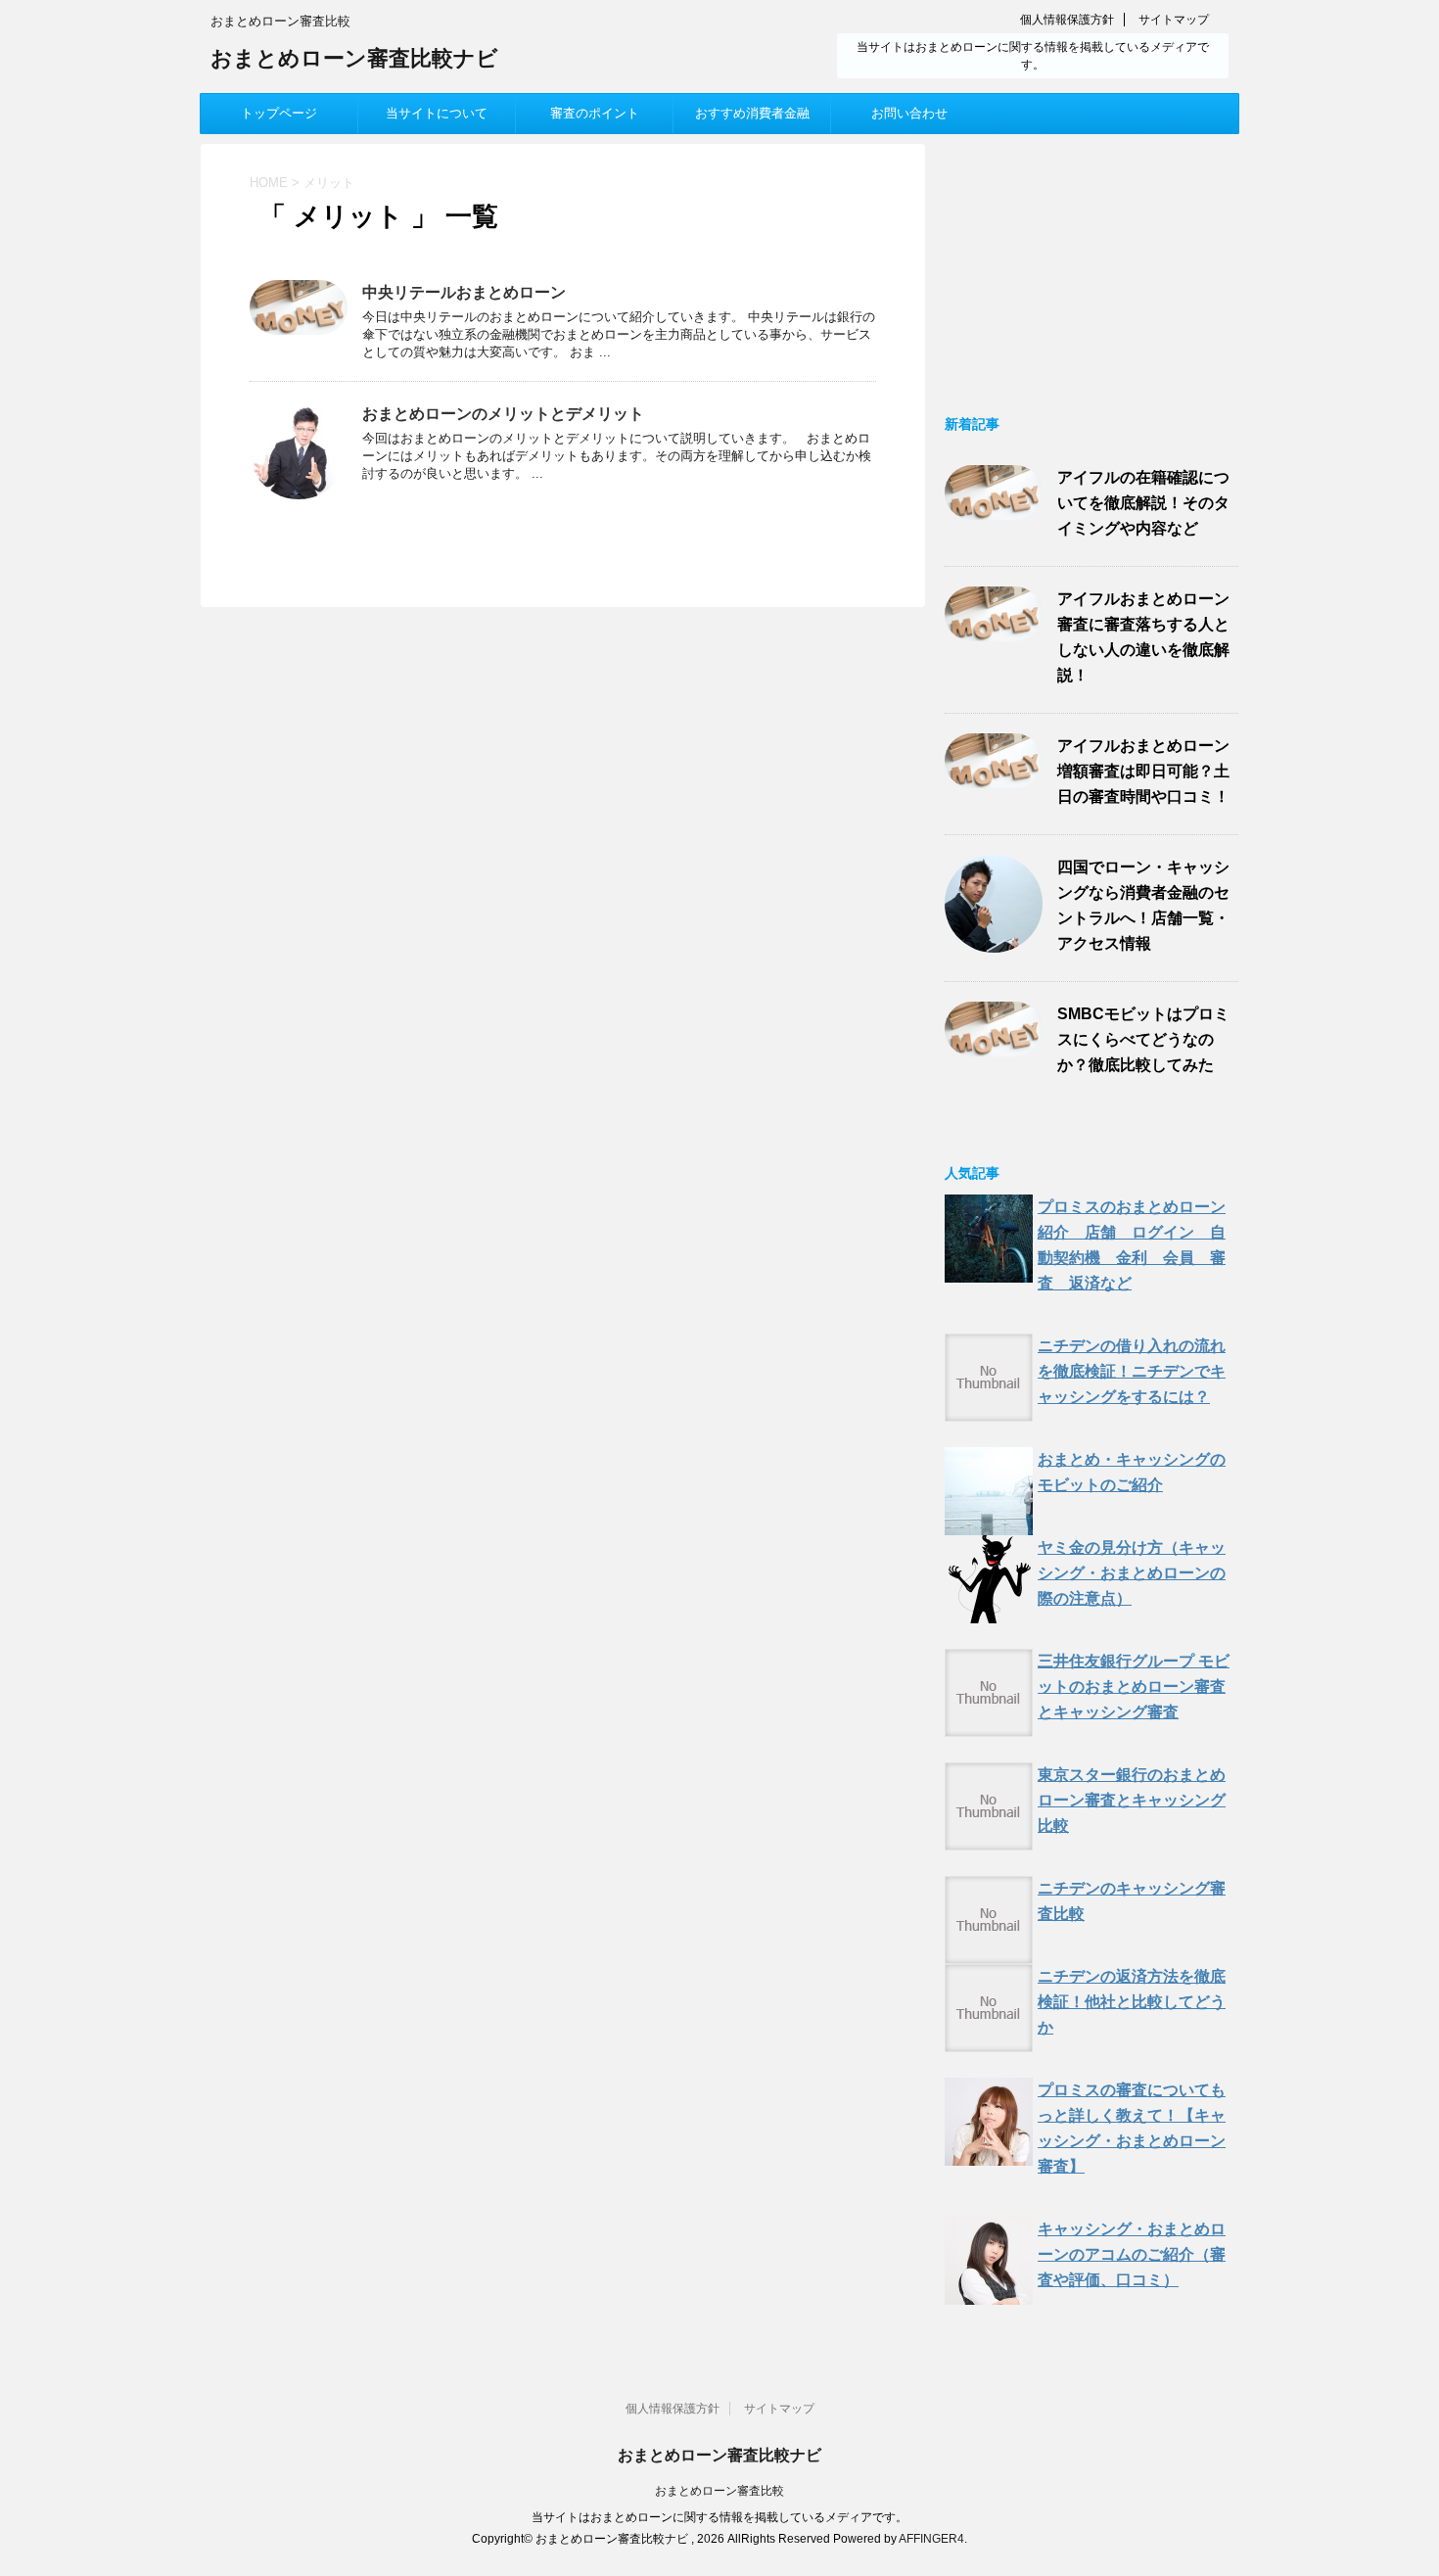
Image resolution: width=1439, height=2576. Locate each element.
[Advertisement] (1091, 266)
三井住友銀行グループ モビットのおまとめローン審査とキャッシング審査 (1134, 1686)
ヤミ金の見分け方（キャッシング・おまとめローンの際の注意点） (1132, 1573)
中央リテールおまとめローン (464, 292)
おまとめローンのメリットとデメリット (503, 414)
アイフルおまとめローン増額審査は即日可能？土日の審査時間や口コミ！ (1143, 771)
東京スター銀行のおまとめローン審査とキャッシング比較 (1132, 1800)
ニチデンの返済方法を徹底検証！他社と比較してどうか (1132, 2002)
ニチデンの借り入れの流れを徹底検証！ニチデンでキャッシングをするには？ (1132, 1371)
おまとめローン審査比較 (719, 2491)
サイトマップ (1174, 20)
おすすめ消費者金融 (752, 113)
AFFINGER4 (931, 2539)
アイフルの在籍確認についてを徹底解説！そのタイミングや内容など (1143, 503)
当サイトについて (437, 113)
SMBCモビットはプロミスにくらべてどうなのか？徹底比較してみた (1143, 1039)
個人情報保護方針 (1067, 20)
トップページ (279, 113)
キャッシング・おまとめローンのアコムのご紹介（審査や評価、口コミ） (1132, 2254)
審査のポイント (595, 113)
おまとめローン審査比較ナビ (354, 58)
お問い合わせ (909, 113)
